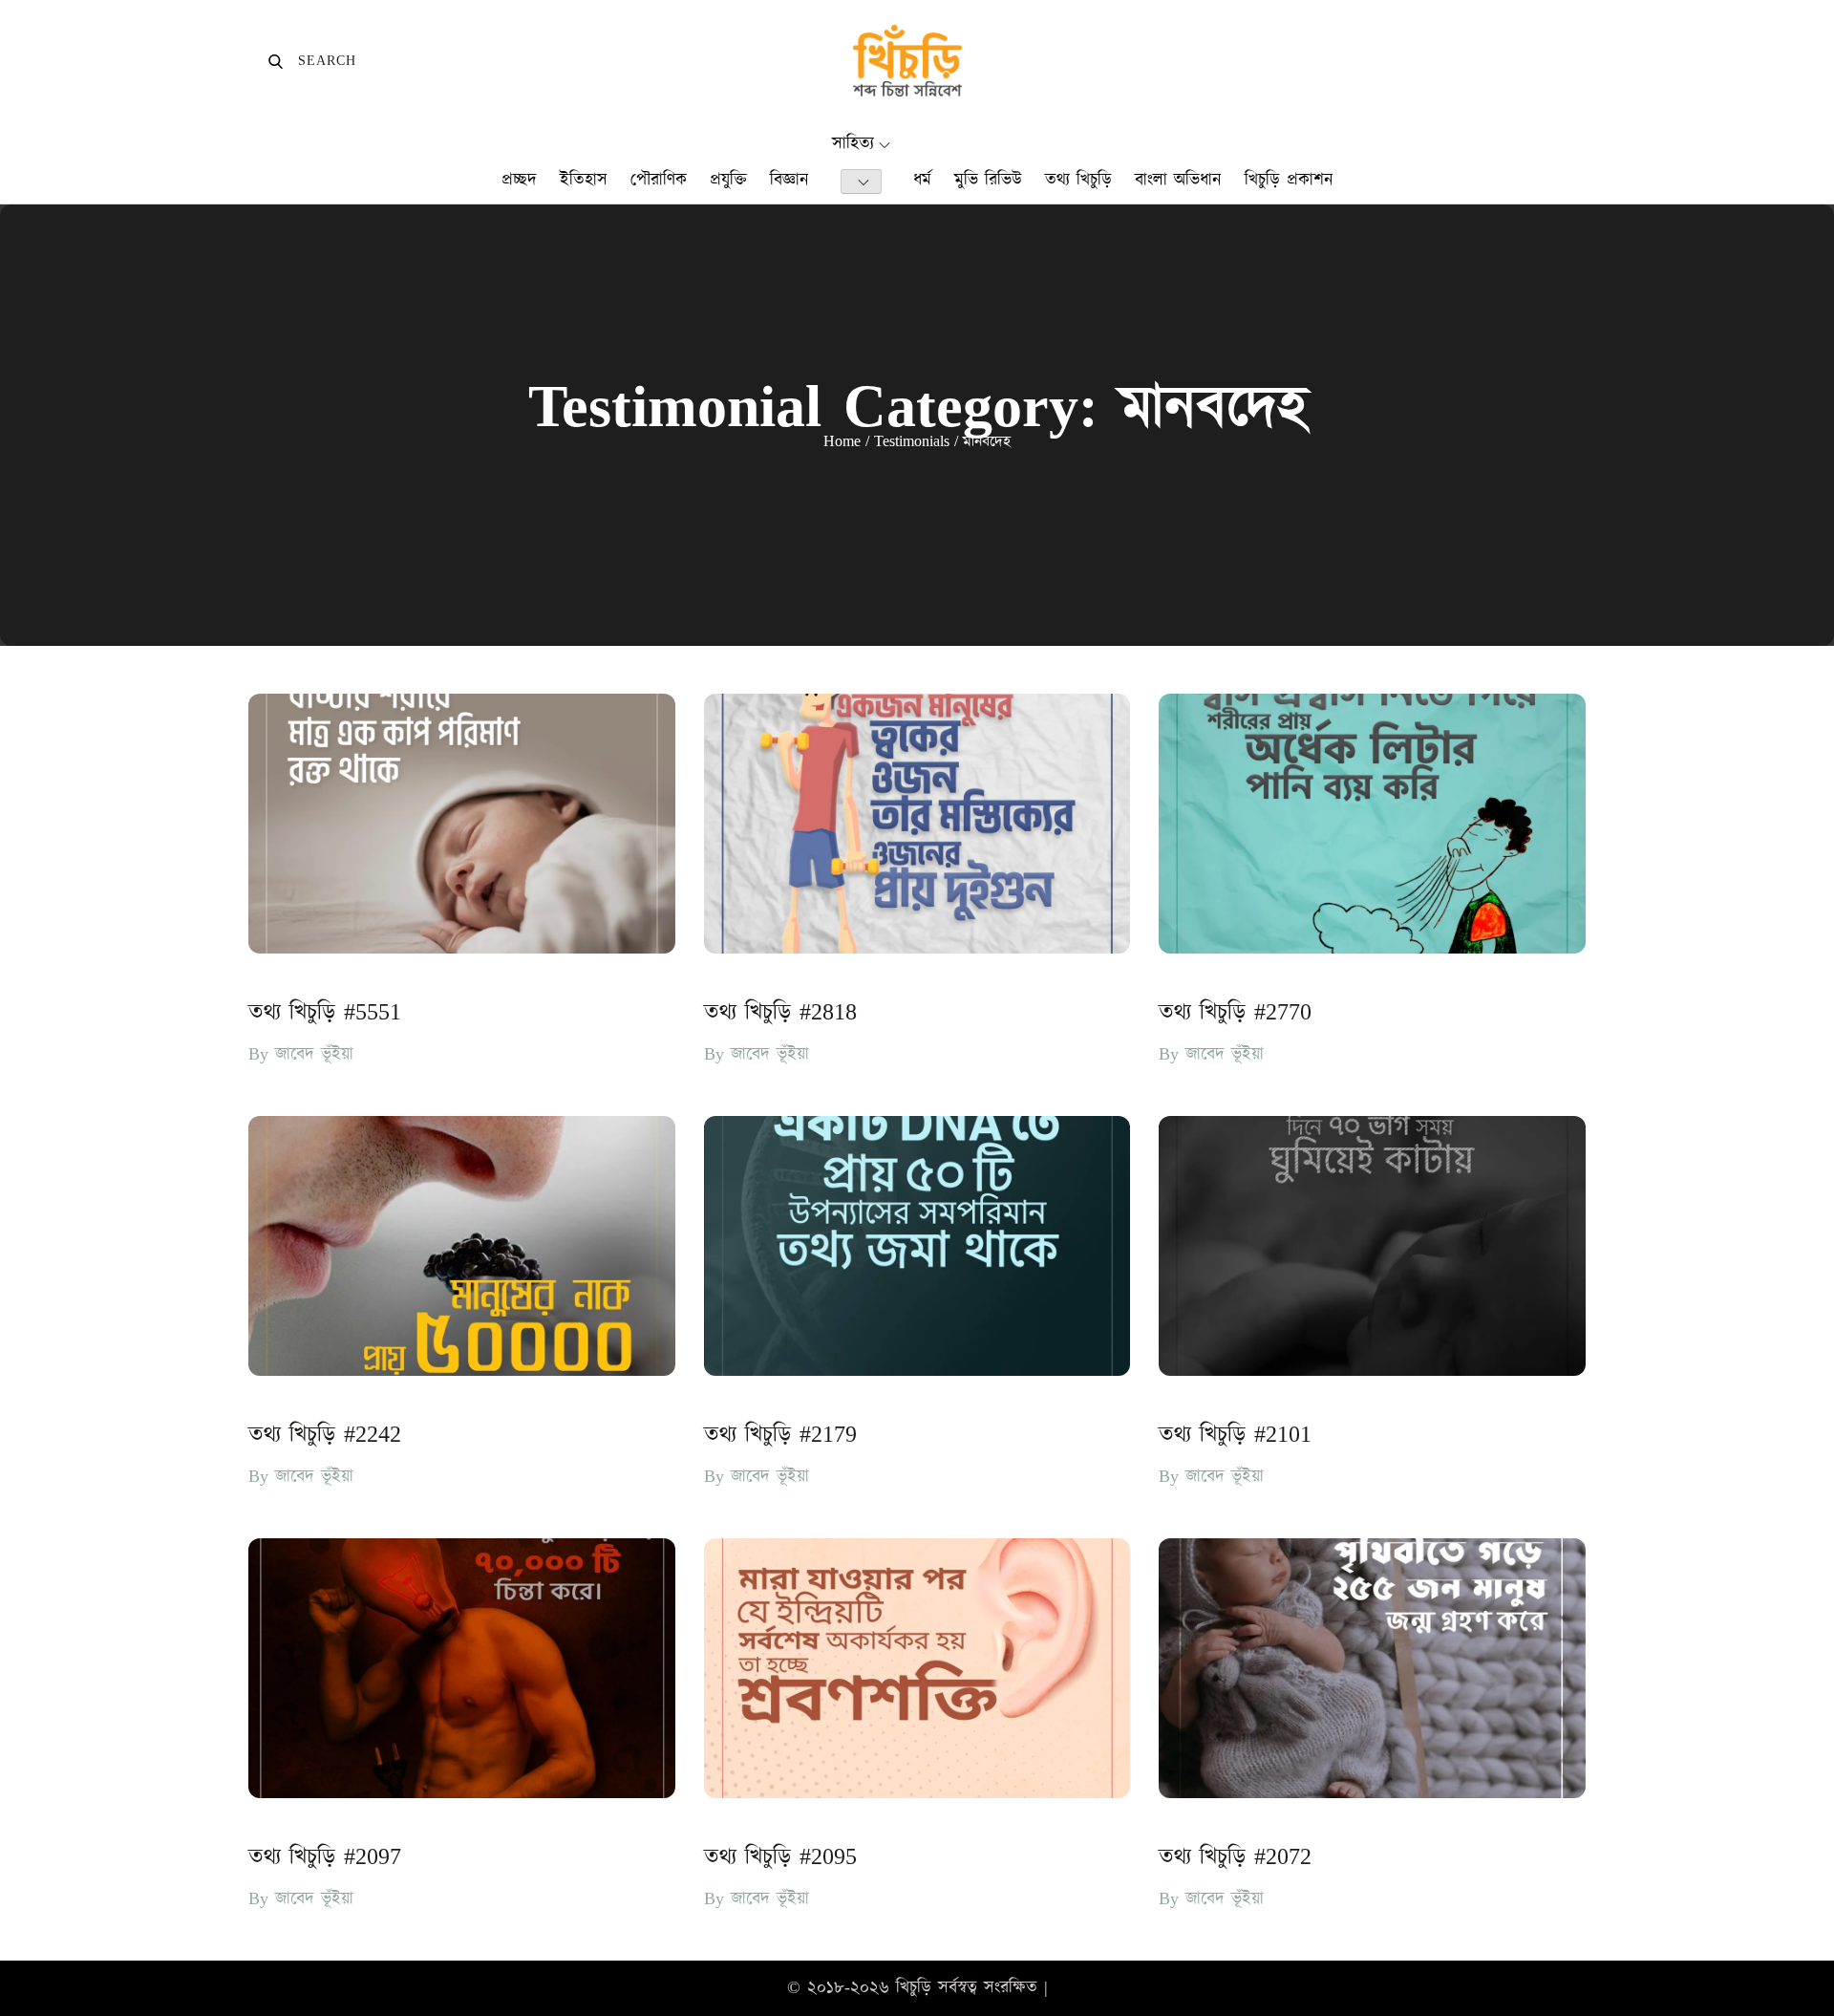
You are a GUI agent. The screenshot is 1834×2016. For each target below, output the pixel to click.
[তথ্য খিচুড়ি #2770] (1372, 824)
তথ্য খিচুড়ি (1078, 180)
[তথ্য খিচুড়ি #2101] (1372, 1246)
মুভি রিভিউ (988, 180)
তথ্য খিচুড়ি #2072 (1235, 1857)
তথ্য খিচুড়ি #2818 (780, 1013)
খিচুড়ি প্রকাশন (1289, 180)
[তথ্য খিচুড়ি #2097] (462, 1668)
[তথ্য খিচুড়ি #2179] (917, 1246)
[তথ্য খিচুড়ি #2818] (917, 824)
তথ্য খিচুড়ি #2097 (325, 1857)
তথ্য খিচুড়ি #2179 (780, 1435)
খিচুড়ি (914, 1988)
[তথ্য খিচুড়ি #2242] (462, 1246)
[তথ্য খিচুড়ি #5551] (462, 824)
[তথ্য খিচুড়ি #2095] (917, 1668)
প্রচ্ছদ (519, 180)
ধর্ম (922, 180)
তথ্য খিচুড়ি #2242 (325, 1435)
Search (312, 61)
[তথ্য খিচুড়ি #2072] (1372, 1668)
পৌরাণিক (659, 180)
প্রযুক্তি (728, 180)
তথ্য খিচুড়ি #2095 (780, 1857)
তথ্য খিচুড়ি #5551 (325, 1013)
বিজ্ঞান (789, 180)
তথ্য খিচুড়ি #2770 (1235, 1013)
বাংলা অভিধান (1178, 180)
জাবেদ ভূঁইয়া (314, 1054)
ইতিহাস (584, 180)
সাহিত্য (853, 144)
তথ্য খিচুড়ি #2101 (1235, 1435)
